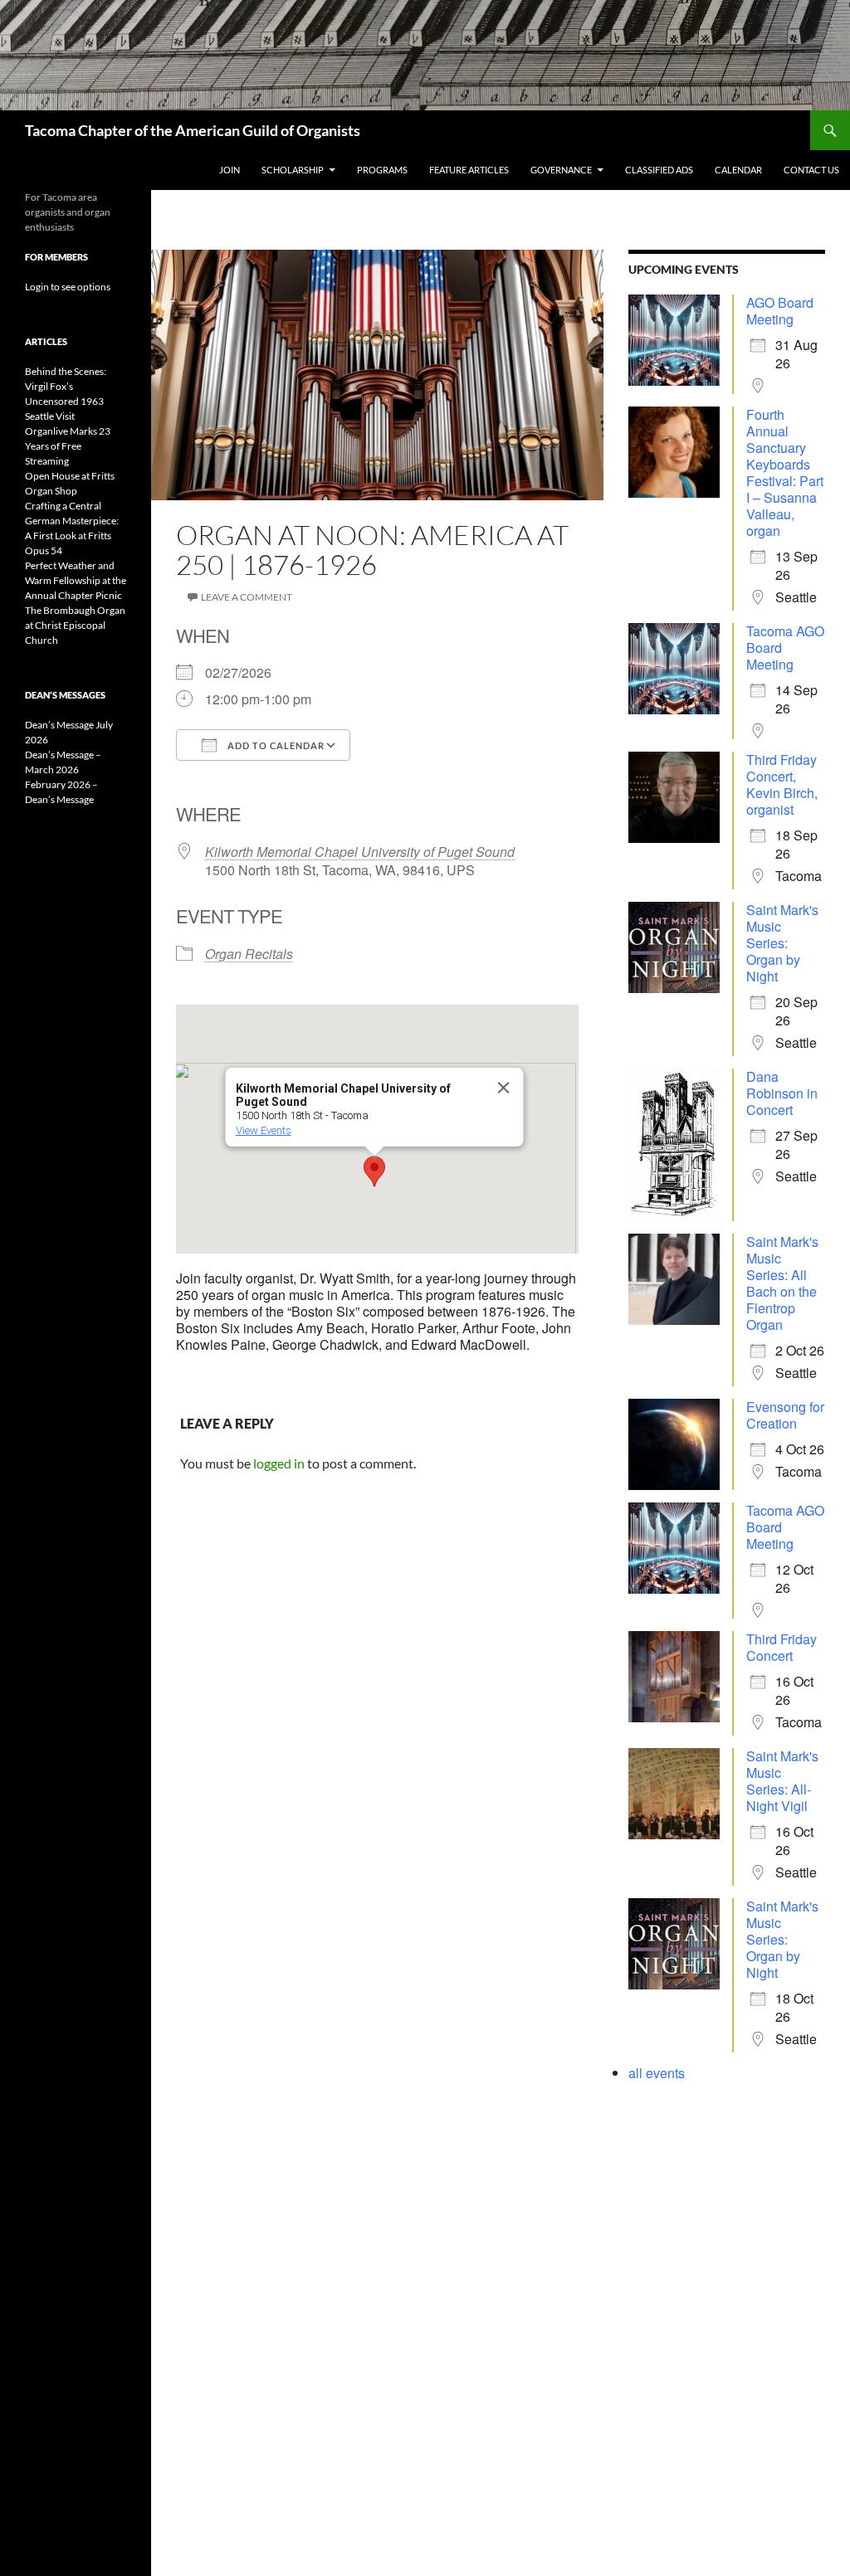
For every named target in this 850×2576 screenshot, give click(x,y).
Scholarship (293, 170)
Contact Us (811, 170)
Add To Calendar (275, 745)
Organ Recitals (249, 954)
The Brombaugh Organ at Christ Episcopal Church (75, 625)
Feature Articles (469, 170)
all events (657, 2073)
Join (230, 170)
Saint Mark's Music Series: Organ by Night (782, 943)
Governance (561, 170)
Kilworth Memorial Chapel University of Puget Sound (360, 852)
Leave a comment (247, 597)
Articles (46, 341)
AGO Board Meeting (780, 311)
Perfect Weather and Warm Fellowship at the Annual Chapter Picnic (76, 580)
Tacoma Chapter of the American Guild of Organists (193, 130)
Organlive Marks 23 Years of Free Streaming (68, 446)
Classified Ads (659, 170)
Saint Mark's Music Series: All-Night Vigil (782, 1781)
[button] (374, 1171)
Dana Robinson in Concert (782, 1093)
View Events (264, 1130)
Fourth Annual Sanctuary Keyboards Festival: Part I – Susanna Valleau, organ (785, 472)
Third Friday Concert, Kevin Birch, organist (782, 784)
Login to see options (68, 287)
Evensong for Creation (785, 1415)
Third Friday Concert (782, 1647)
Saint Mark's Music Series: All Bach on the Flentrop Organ (782, 1283)
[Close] (504, 1088)
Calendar (738, 170)
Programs (382, 170)
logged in (279, 1463)
